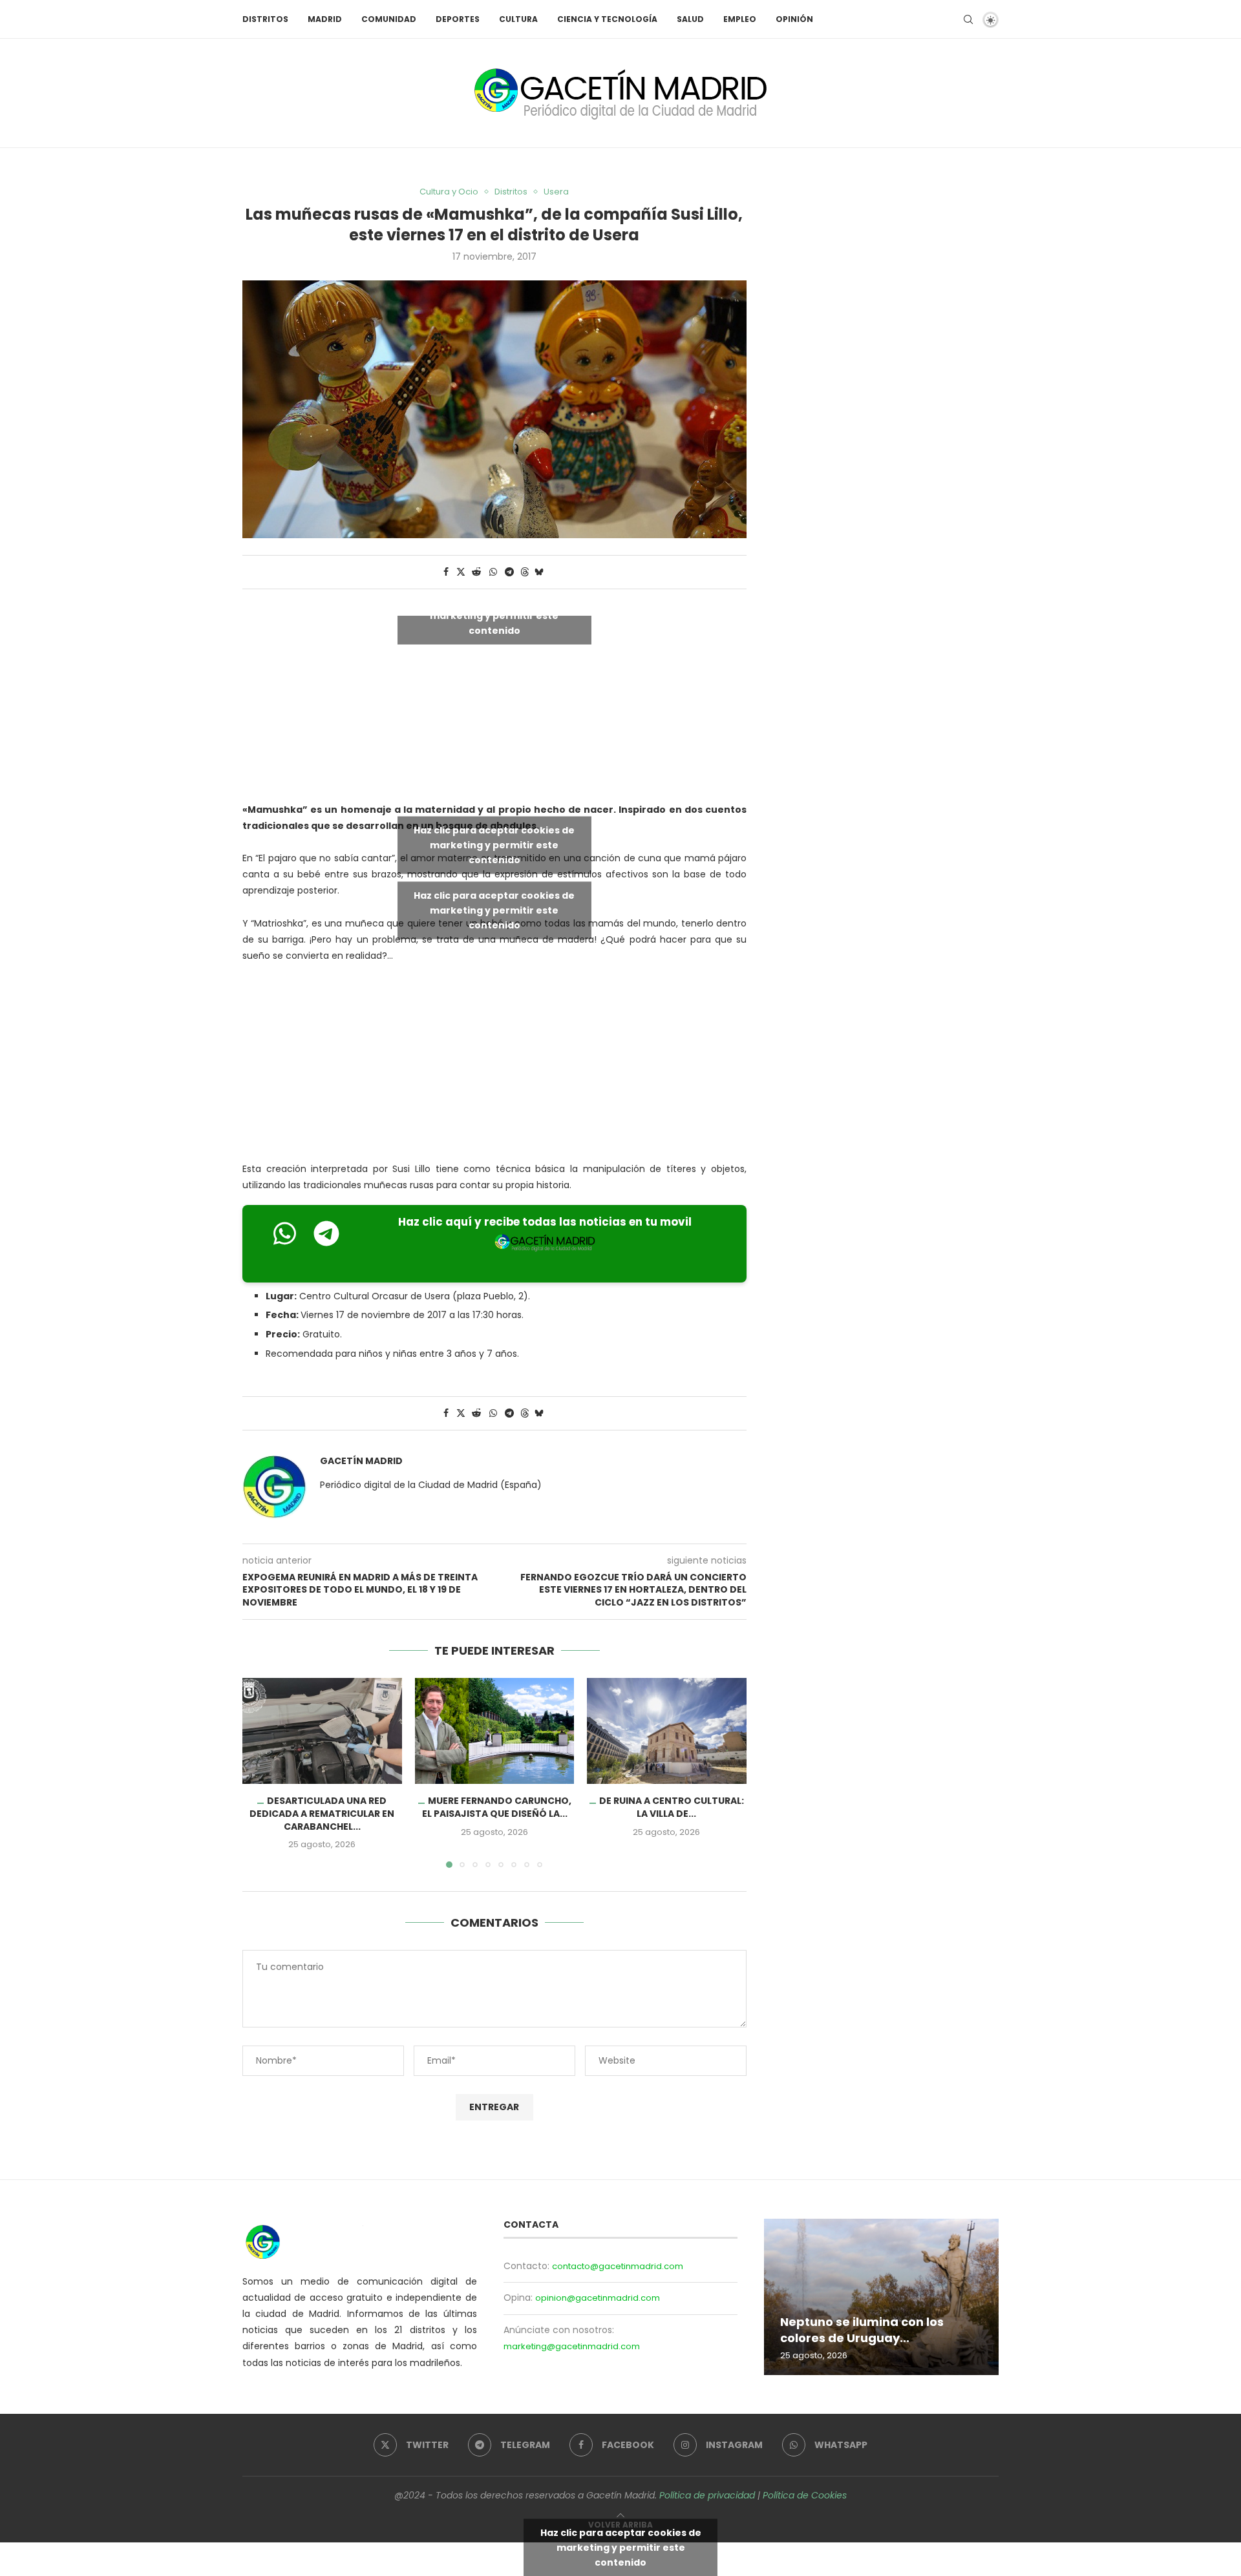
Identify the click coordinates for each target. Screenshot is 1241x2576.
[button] (260, 1772)
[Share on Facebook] (446, 572)
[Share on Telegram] (509, 572)
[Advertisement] (494, 1065)
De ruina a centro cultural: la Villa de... (672, 1807)
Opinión (794, 19)
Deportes (458, 19)
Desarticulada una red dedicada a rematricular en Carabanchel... (322, 1813)
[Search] (968, 19)
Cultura (518, 19)
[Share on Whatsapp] (493, 572)
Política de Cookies (805, 2495)
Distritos (265, 19)
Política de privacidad (707, 2495)
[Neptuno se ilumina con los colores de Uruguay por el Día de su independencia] (881, 2297)
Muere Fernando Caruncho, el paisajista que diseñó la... (496, 1807)
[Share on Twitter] (461, 572)
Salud (690, 19)
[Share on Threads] (525, 572)
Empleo (740, 19)
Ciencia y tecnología (607, 19)
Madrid (325, 19)
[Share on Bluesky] (539, 572)
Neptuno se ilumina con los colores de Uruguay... (862, 2330)
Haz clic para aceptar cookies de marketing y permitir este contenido (494, 615)
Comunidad (389, 19)
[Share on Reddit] (476, 572)
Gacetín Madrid (361, 1461)
